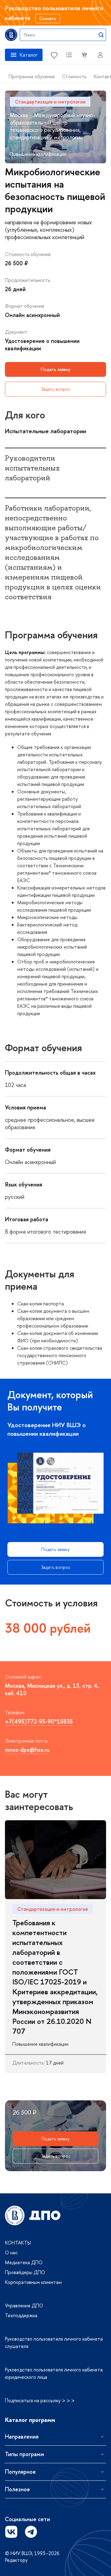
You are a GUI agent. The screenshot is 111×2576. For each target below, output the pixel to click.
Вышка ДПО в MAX (51, 2532)
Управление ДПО (24, 2305)
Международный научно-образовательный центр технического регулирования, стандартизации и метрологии (53, 126)
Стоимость (74, 76)
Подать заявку (55, 369)
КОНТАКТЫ (18, 2243)
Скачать (48, 18)
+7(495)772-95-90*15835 (39, 1721)
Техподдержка (21, 2315)
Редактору (16, 2560)
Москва (19, 115)
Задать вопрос (56, 389)
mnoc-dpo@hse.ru (27, 1750)
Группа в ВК (11, 2532)
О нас (11, 2252)
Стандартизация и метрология (50, 102)
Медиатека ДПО (24, 2262)
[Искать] (101, 35)
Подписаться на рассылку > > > (40, 2400)
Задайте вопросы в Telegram (31, 2532)
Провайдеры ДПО (25, 2272)
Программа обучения (32, 76)
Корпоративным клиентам (33, 2282)
